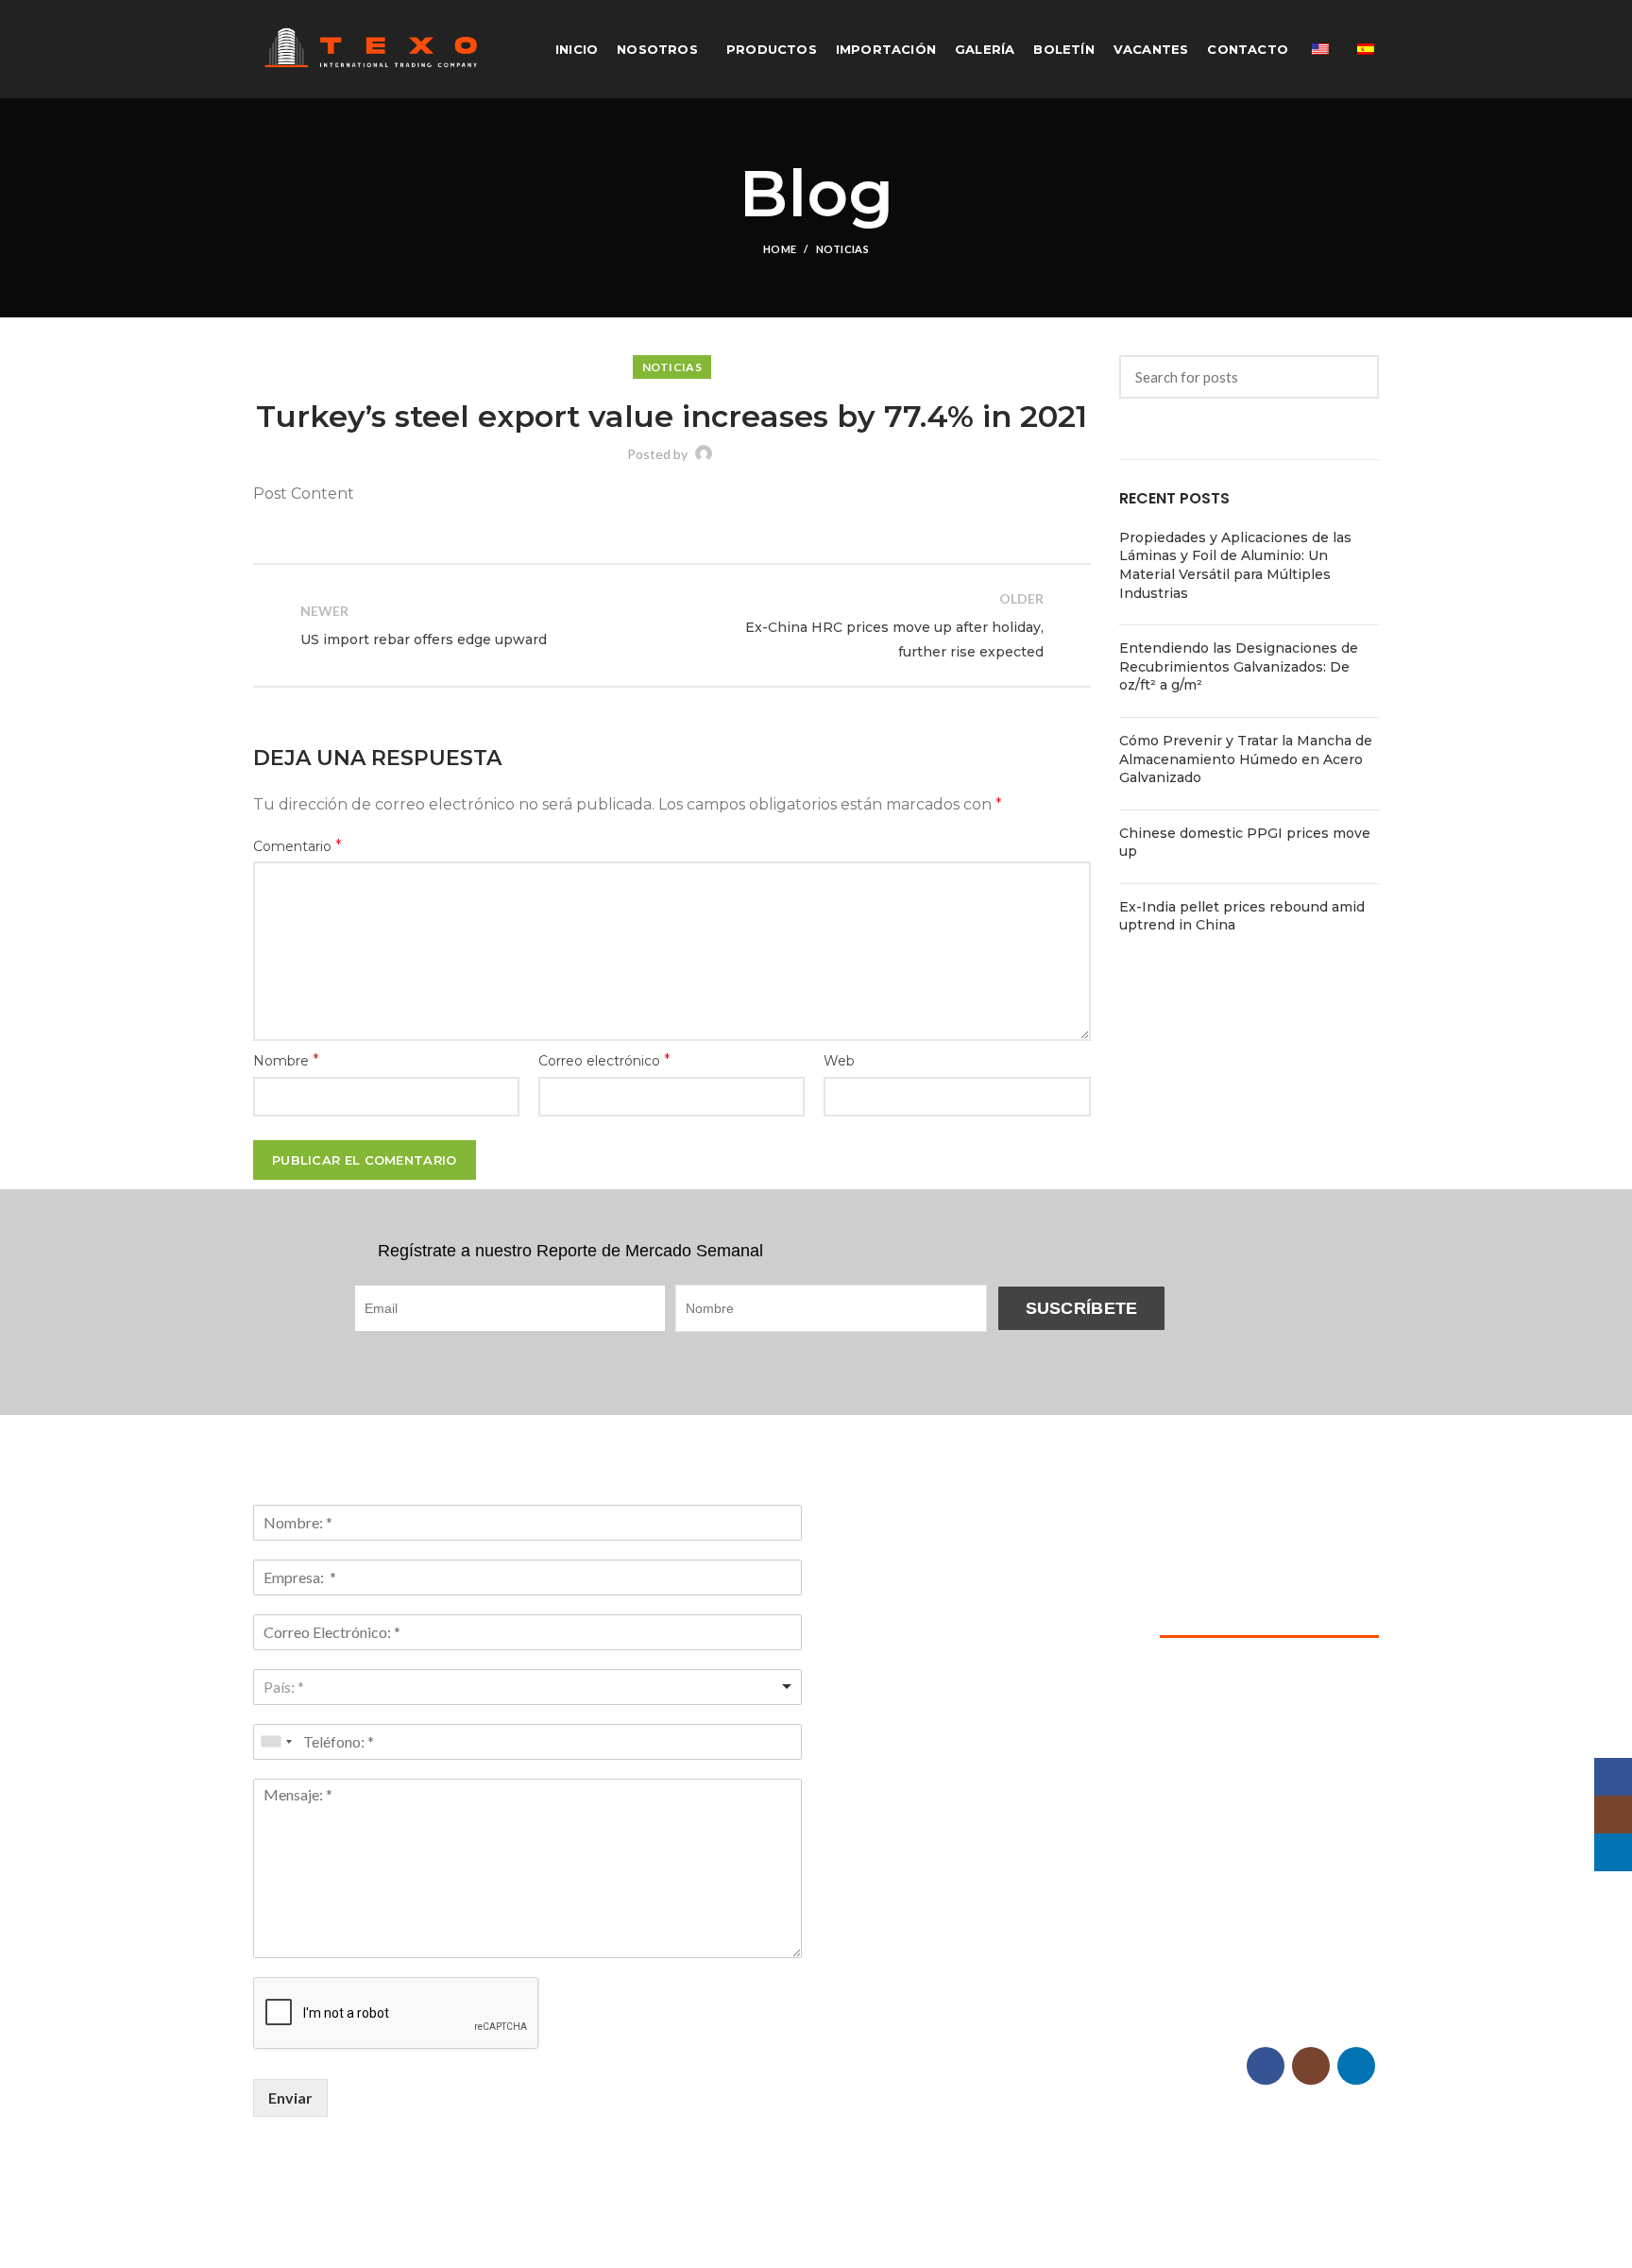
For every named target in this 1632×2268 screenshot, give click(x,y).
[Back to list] (671, 625)
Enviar (290, 2097)
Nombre (286, 1060)
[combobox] (527, 1687)
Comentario (297, 846)
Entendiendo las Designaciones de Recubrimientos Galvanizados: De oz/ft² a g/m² (1239, 666)
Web (839, 1061)
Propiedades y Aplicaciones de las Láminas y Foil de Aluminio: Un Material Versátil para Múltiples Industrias (1235, 565)
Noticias (842, 249)
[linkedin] (1356, 2066)
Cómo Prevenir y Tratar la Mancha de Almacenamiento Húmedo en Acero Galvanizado (1246, 759)
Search (1353, 377)
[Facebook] (1266, 2066)
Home (780, 249)
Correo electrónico (604, 1060)
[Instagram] (1311, 2066)
